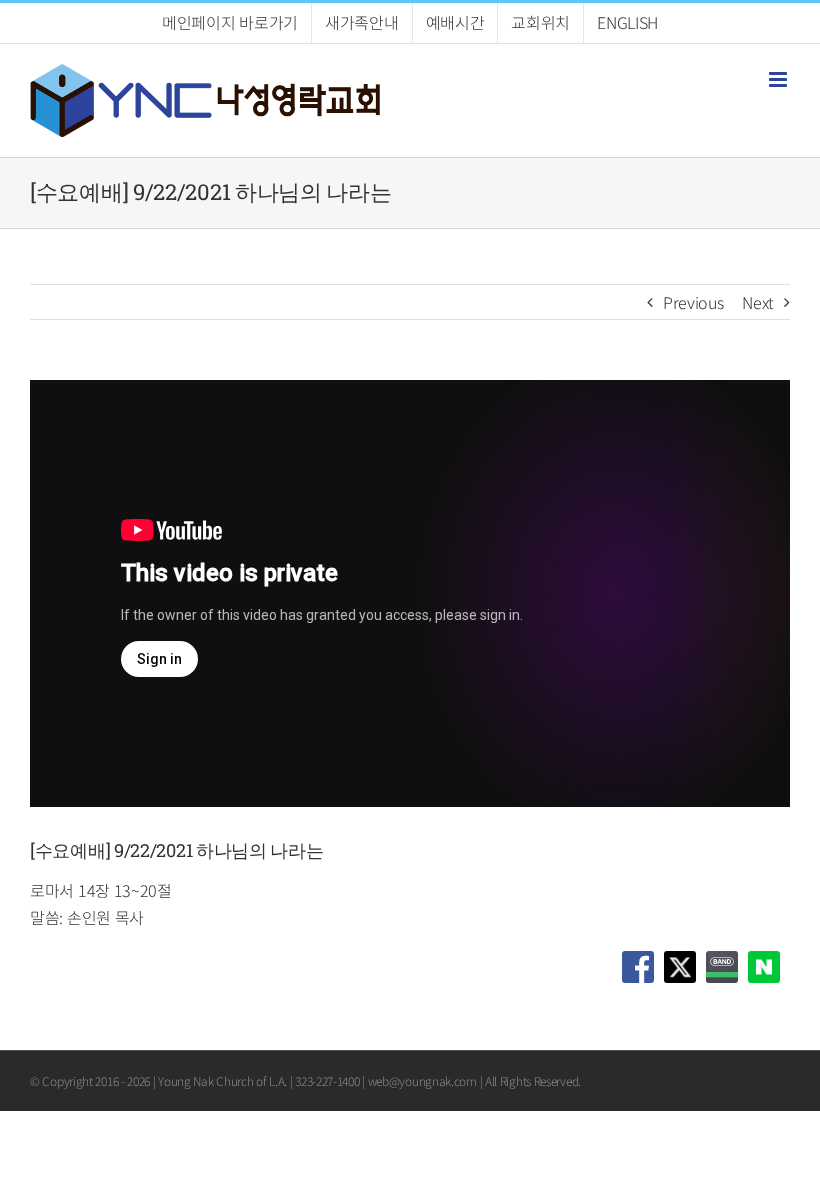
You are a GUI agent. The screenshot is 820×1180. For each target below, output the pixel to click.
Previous (693, 302)
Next (758, 302)
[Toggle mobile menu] (779, 79)
